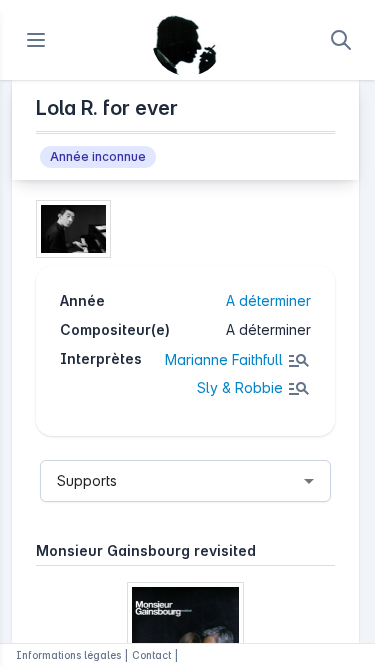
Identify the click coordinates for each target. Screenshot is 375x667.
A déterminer (268, 300)
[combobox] (185, 481)
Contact (151, 655)
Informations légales (68, 655)
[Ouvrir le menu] (36, 40)
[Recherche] (341, 40)
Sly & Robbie (240, 387)
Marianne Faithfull (224, 359)
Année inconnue (98, 156)
